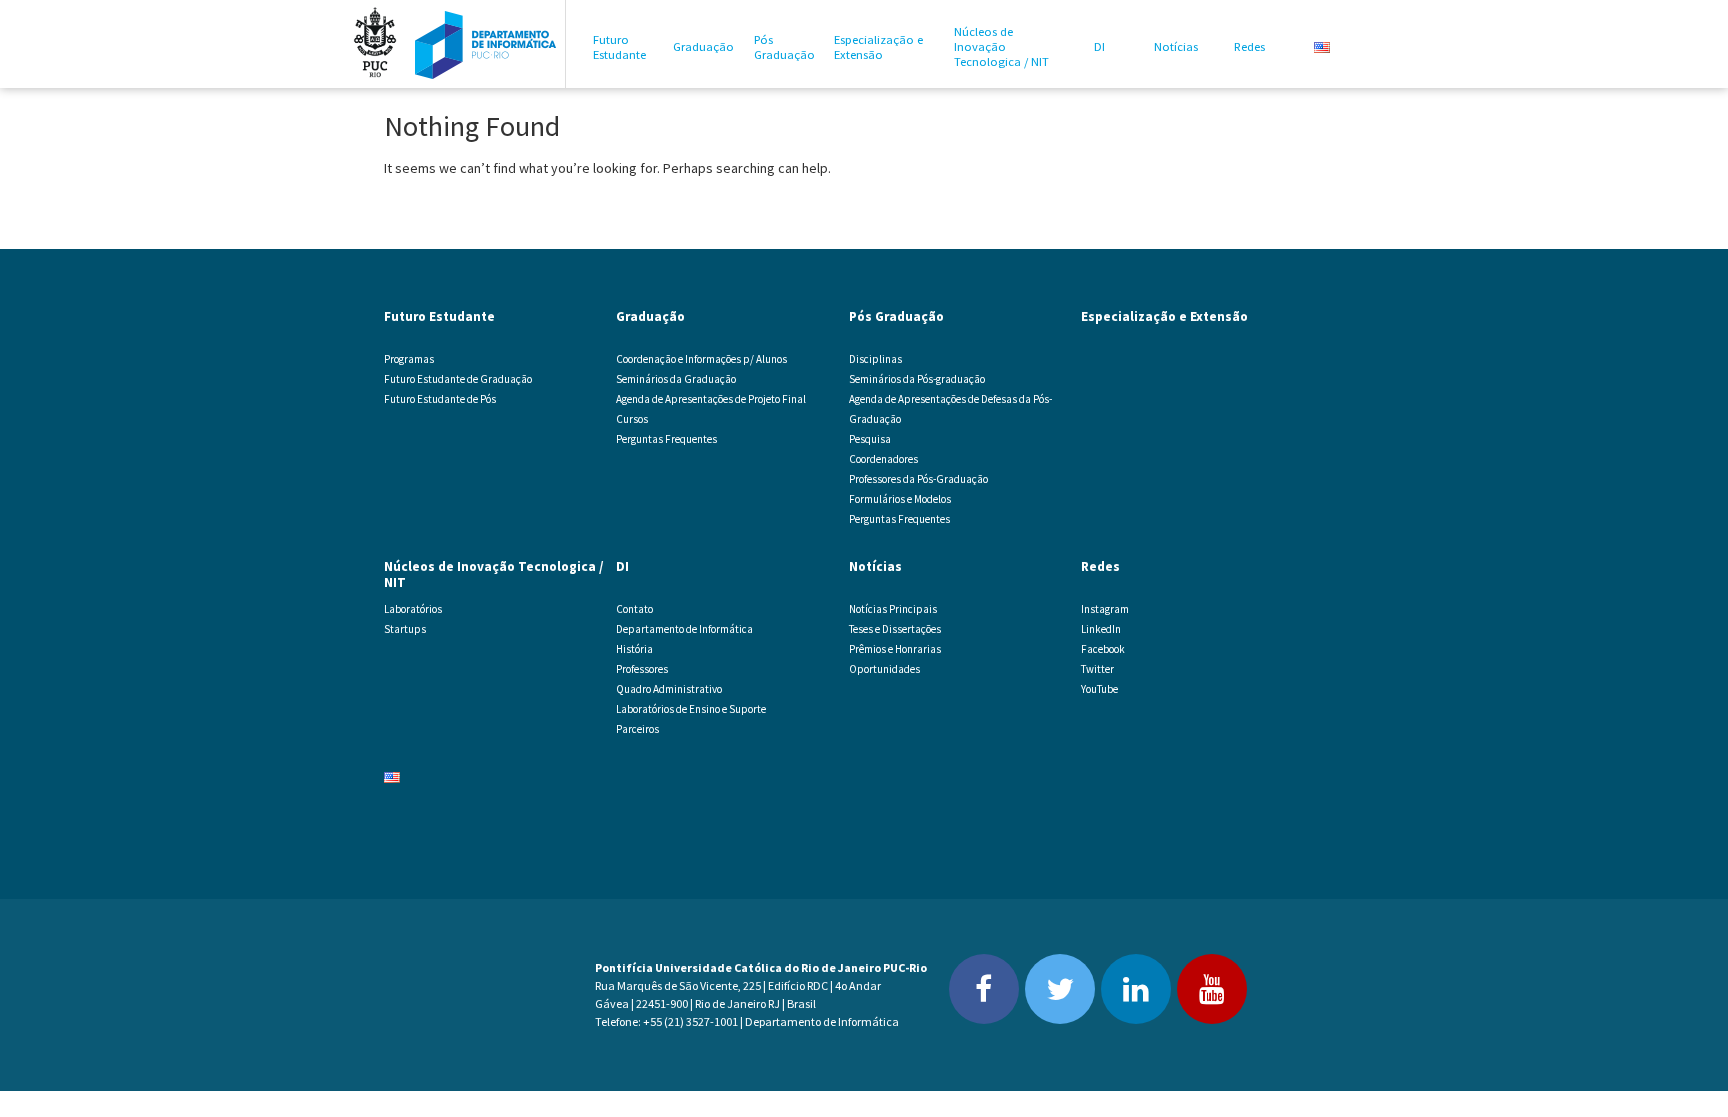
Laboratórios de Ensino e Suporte (691, 709)
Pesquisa (870, 439)
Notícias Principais (893, 609)
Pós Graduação (784, 47)
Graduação (703, 46)
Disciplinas (875, 359)
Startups (405, 629)
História (634, 649)
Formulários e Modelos (900, 499)
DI (1099, 46)
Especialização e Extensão (878, 47)
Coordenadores (883, 459)
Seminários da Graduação (676, 379)
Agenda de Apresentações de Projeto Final (711, 399)
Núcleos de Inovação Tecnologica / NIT (1001, 46)
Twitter (1097, 669)
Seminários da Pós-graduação (917, 379)
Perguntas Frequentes (666, 439)
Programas (409, 359)
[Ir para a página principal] (486, 44)
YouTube (1099, 689)
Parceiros (637, 729)
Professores (642, 669)
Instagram (1105, 609)
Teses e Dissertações (895, 629)
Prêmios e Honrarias (895, 649)
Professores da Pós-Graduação (918, 479)
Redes (1249, 46)
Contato (634, 609)
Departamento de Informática (684, 629)
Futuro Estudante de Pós (440, 399)
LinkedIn (1101, 629)
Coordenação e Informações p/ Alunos (701, 359)
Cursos (632, 419)
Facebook (1103, 649)
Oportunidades (884, 669)
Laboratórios (413, 609)
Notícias (1176, 46)
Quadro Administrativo (669, 689)
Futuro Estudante (619, 47)
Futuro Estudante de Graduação (458, 379)
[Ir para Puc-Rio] (375, 44)
